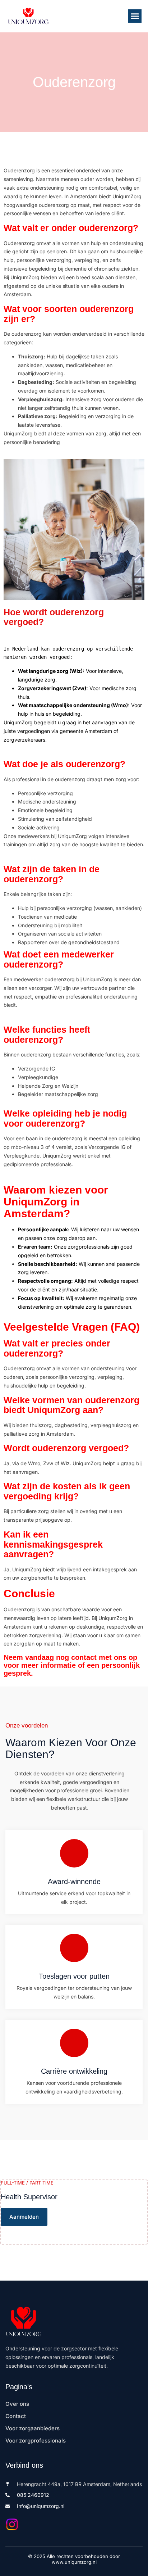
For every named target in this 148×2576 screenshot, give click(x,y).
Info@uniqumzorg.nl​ (41, 2506)
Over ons (17, 2404)
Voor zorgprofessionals (36, 2441)
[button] (135, 16)
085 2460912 (33, 2495)
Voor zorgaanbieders (33, 2428)
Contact (16, 2416)
